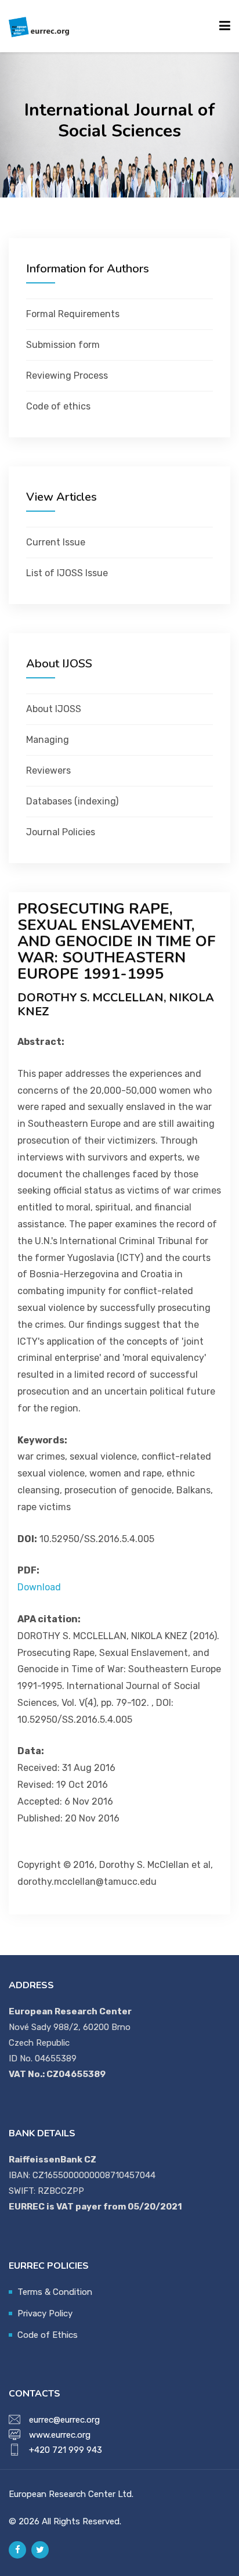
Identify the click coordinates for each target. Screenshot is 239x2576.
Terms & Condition (55, 2292)
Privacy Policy (45, 2313)
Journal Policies (61, 832)
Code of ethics (58, 406)
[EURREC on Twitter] (40, 2550)
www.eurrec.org (60, 2435)
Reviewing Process (67, 376)
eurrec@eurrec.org (64, 2420)
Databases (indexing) (72, 801)
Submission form (63, 345)
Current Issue (56, 542)
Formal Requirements (73, 314)
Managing (48, 740)
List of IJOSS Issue (67, 573)
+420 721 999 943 (66, 2450)
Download (39, 1587)
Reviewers (48, 770)
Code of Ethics (48, 2335)
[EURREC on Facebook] (17, 2550)
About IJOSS (54, 709)
